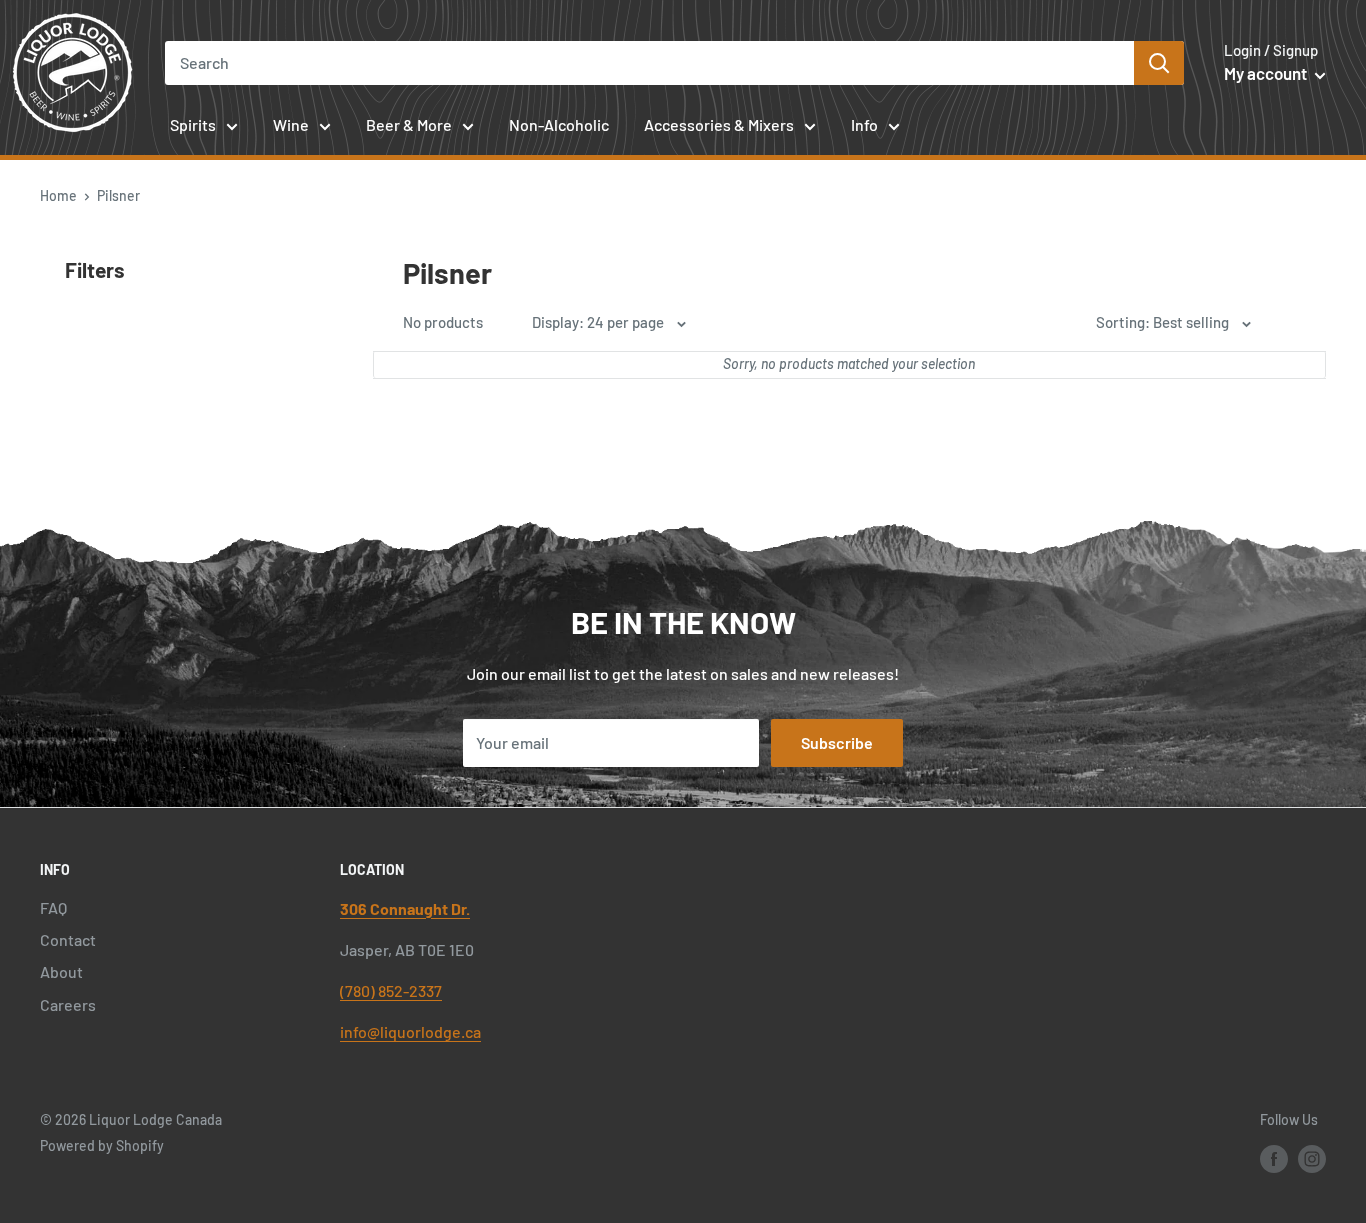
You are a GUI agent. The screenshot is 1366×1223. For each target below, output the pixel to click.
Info (864, 124)
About (61, 971)
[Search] (1159, 63)
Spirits (193, 124)
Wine (291, 124)
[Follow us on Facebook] (1274, 1158)
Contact (68, 939)
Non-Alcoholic (559, 124)
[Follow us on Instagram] (1312, 1158)
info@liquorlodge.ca (410, 1031)
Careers (68, 1004)
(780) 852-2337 (391, 990)
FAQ (53, 907)
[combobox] (649, 63)
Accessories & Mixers (719, 124)
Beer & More (409, 124)
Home (58, 195)
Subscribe (837, 742)
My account (1267, 73)
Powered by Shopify (102, 1145)
